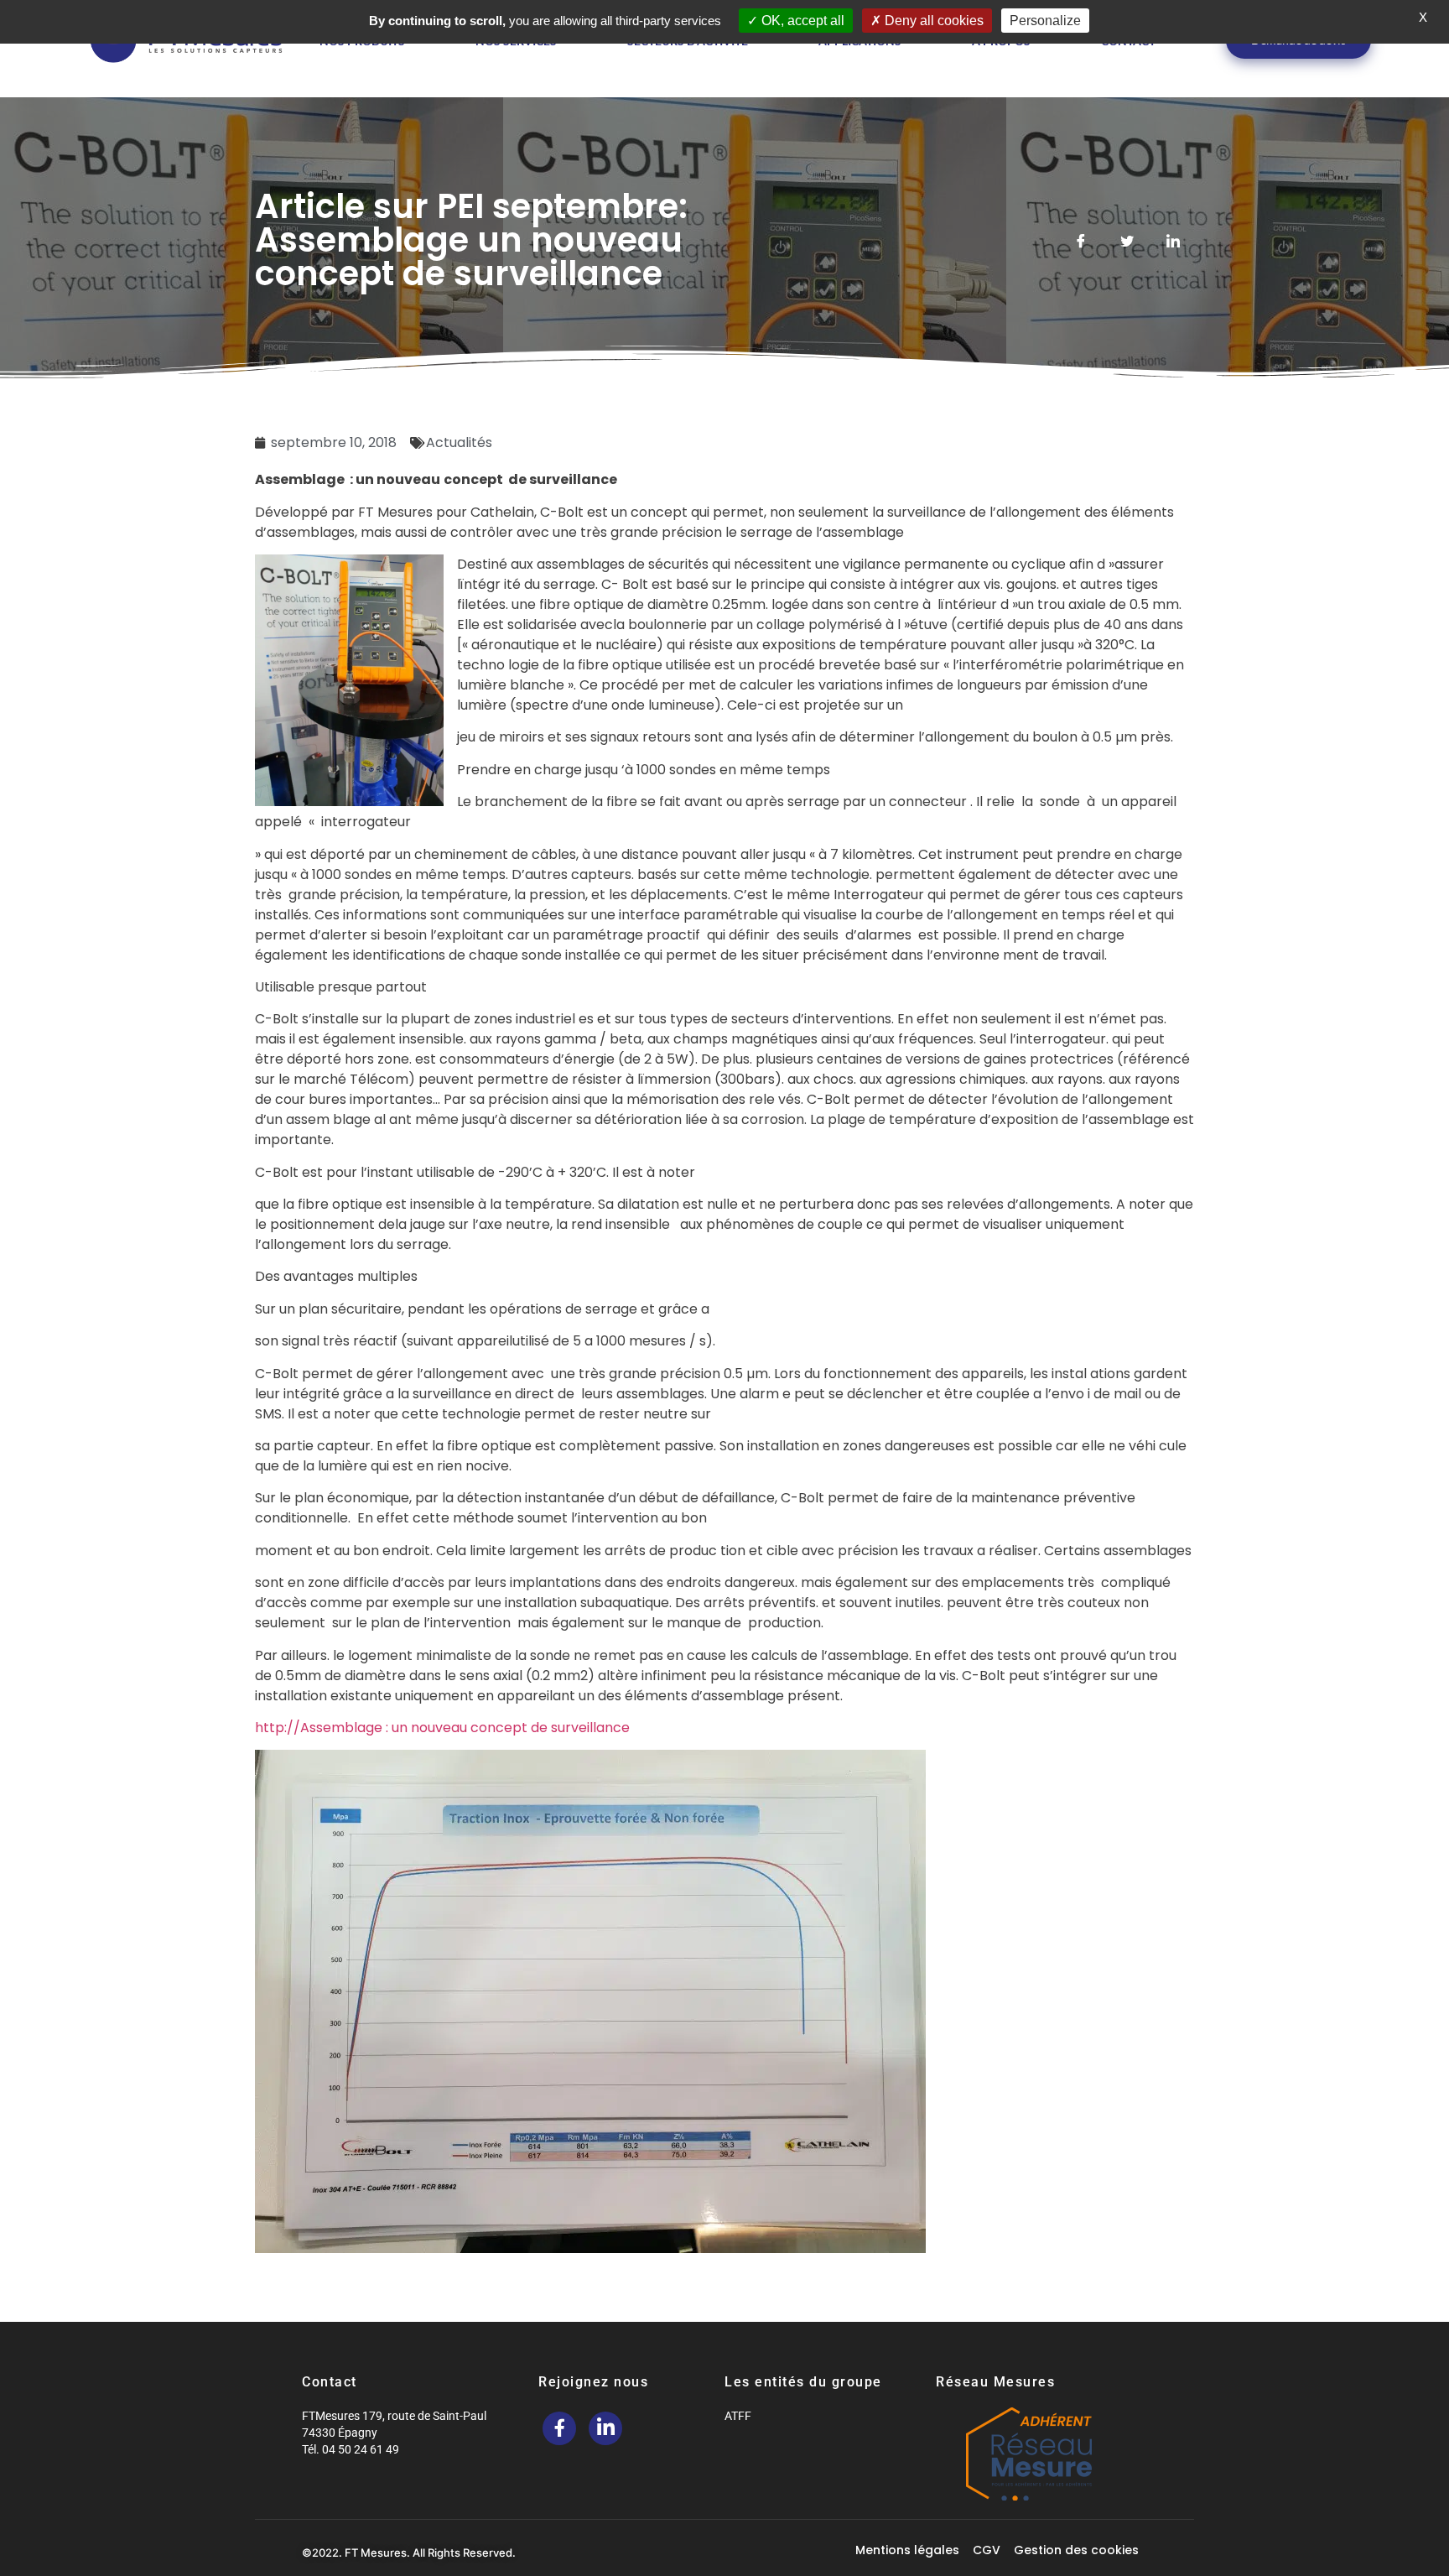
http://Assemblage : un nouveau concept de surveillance (442, 1728)
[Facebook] (559, 2428)
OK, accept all (801, 21)
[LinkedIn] (605, 2428)
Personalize (1045, 21)
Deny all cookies (932, 21)
